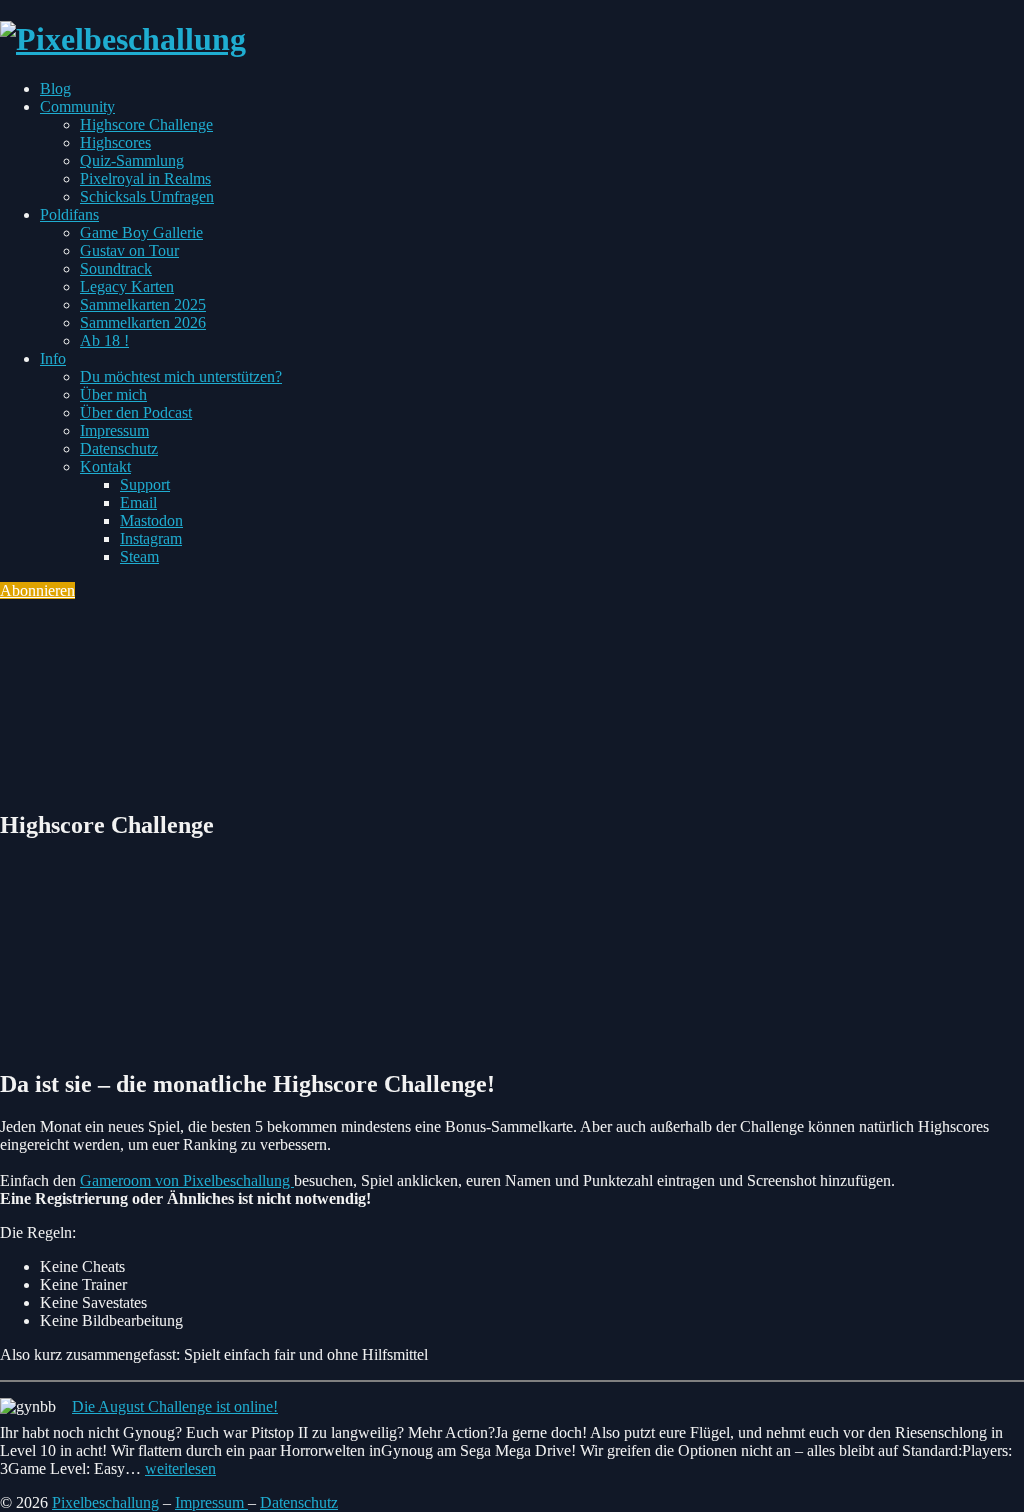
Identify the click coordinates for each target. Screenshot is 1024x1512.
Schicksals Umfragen (147, 196)
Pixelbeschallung (105, 1502)
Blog (55, 88)
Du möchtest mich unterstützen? (181, 376)
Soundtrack (116, 268)
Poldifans (69, 214)
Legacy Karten (127, 286)
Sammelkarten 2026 (143, 322)
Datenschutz (119, 448)
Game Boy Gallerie (141, 232)
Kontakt (105, 466)
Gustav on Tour (129, 250)
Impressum (114, 430)
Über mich (113, 394)
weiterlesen (180, 1468)
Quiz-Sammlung (132, 160)
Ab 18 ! (104, 340)
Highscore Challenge (146, 124)
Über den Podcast (136, 412)
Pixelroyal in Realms (145, 178)
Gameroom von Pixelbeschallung (187, 1180)
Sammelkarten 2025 (143, 304)
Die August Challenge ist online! (175, 1406)
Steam (139, 556)
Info (53, 358)
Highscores (115, 142)
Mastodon (151, 520)
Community (77, 106)
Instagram (151, 538)
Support (145, 484)
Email (138, 502)
